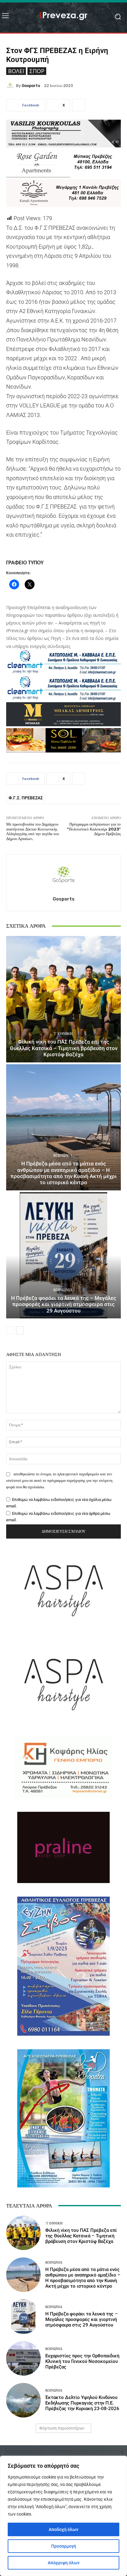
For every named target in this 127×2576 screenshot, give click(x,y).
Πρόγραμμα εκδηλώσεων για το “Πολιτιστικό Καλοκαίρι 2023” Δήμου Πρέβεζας (94, 829)
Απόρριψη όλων (64, 2563)
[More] (79, 105)
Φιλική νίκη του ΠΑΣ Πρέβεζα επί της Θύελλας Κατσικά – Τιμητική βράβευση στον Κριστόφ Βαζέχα (64, 1048)
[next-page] (20, 1330)
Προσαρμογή (64, 2546)
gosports (31, 86)
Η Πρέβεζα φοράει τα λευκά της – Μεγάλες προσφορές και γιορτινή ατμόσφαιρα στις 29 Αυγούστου (64, 1304)
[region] (63, 2516)
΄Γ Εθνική (63, 1034)
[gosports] (11, 85)
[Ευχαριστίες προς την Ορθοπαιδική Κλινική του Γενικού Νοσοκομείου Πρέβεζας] (23, 2359)
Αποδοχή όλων (63, 2529)
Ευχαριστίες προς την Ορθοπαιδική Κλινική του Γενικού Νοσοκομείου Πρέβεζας (82, 2361)
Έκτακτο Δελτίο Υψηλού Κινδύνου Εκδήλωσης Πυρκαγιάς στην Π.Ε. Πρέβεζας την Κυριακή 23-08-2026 (82, 2403)
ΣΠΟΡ (37, 71)
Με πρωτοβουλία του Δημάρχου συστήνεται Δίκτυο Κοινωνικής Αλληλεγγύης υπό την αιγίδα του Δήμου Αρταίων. (33, 831)
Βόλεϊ (16, 71)
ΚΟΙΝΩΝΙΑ (63, 1155)
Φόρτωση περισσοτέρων (62, 2428)
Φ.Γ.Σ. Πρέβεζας (26, 798)
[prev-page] (10, 1330)
